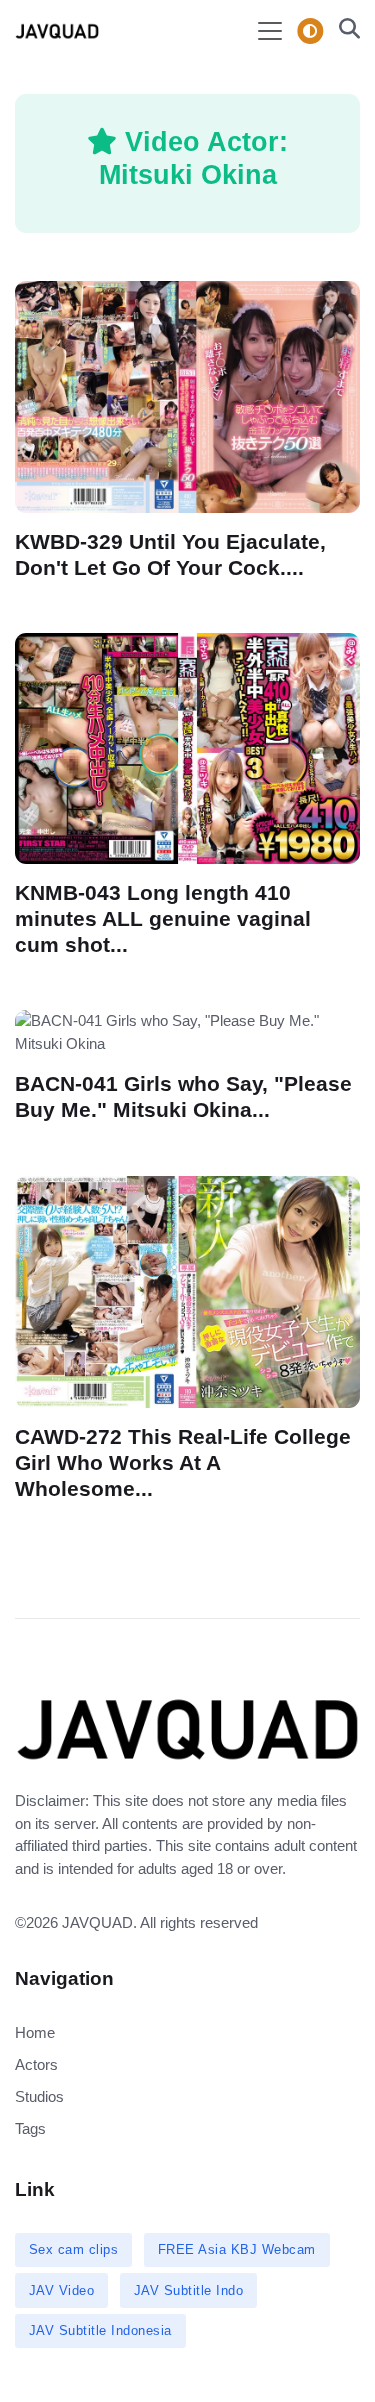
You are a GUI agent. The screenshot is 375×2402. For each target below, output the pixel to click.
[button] (343, 31)
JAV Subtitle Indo (189, 2290)
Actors (36, 2064)
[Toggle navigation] (270, 31)
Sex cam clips (74, 2249)
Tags (30, 2128)
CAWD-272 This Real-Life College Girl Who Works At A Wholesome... (183, 1462)
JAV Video (62, 2290)
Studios (39, 2096)
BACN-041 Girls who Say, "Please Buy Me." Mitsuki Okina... (183, 1096)
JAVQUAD (97, 1922)
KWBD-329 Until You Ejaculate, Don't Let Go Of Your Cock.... (170, 554)
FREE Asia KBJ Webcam (237, 2249)
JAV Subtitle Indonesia (100, 2330)
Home (35, 2032)
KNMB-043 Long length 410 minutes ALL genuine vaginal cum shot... (163, 918)
